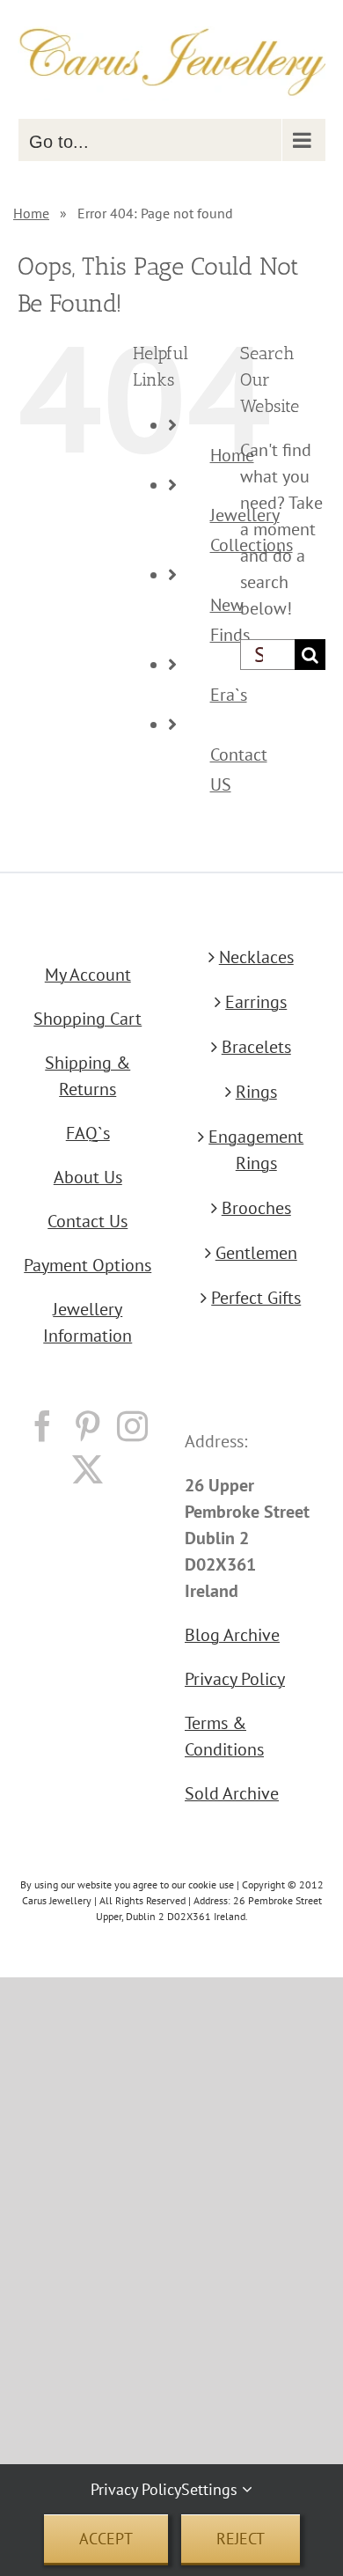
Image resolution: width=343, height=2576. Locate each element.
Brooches (256, 1208)
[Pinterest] (88, 1426)
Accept (106, 2539)
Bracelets (256, 1047)
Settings (212, 2489)
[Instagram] (132, 1426)
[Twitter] (88, 1469)
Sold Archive (232, 1793)
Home (31, 213)
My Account (88, 975)
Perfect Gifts (256, 1298)
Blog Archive (232, 1635)
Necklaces (256, 957)
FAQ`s (88, 1133)
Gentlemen (256, 1253)
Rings (256, 1092)
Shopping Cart (88, 1019)
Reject (241, 2539)
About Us (88, 1177)
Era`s (229, 695)
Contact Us (88, 1221)
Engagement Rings (256, 1150)
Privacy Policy (235, 1679)
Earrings (256, 1002)
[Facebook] (43, 1426)
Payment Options (88, 1265)
